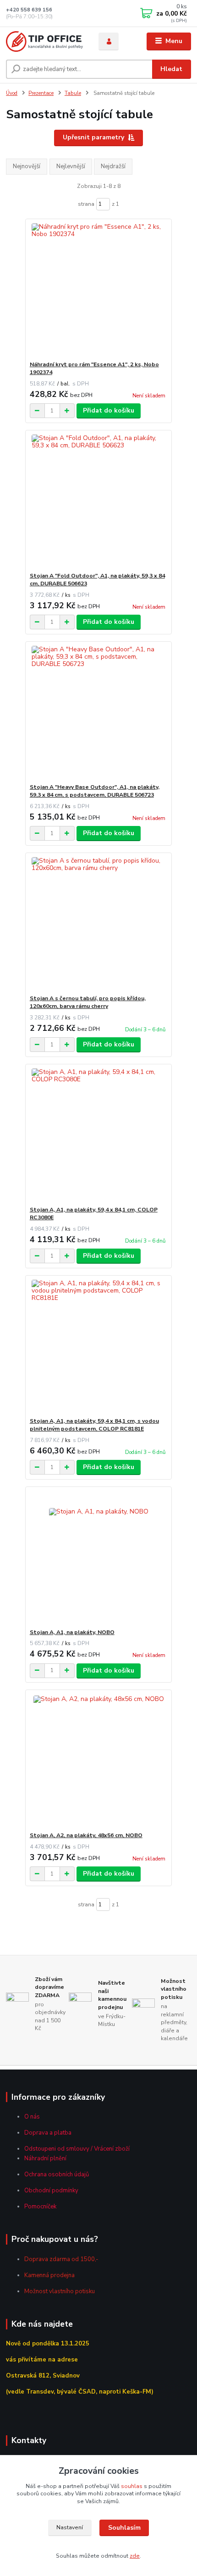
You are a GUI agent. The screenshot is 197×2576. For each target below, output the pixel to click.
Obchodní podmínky (51, 2191)
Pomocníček (40, 2207)
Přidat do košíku (109, 410)
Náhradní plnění (45, 2158)
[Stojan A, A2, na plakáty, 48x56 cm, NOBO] (99, 1761)
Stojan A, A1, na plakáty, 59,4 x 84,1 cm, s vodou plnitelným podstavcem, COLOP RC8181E (94, 1425)
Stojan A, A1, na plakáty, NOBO (72, 1632)
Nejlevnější (71, 166)
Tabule (73, 93)
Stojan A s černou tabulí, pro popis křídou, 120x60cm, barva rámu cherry (88, 1002)
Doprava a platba (48, 2133)
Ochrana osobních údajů (57, 2174)
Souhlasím (124, 2528)
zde (135, 2556)
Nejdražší (113, 166)
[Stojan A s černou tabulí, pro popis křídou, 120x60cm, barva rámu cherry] (99, 924)
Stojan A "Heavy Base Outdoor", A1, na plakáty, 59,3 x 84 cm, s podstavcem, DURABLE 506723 (95, 791)
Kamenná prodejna (49, 2275)
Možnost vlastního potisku (60, 2291)
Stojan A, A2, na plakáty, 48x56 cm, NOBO (86, 1835)
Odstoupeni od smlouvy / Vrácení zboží (77, 2149)
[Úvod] (44, 41)
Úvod (12, 93)
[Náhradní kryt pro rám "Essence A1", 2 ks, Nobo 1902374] (99, 290)
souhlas (132, 2486)
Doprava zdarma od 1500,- (61, 2259)
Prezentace (41, 93)
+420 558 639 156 (29, 10)
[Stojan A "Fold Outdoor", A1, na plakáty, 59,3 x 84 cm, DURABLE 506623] (99, 501)
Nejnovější (27, 166)
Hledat (171, 69)
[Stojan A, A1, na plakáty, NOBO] (99, 1558)
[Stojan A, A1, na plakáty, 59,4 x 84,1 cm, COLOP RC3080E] (99, 1135)
